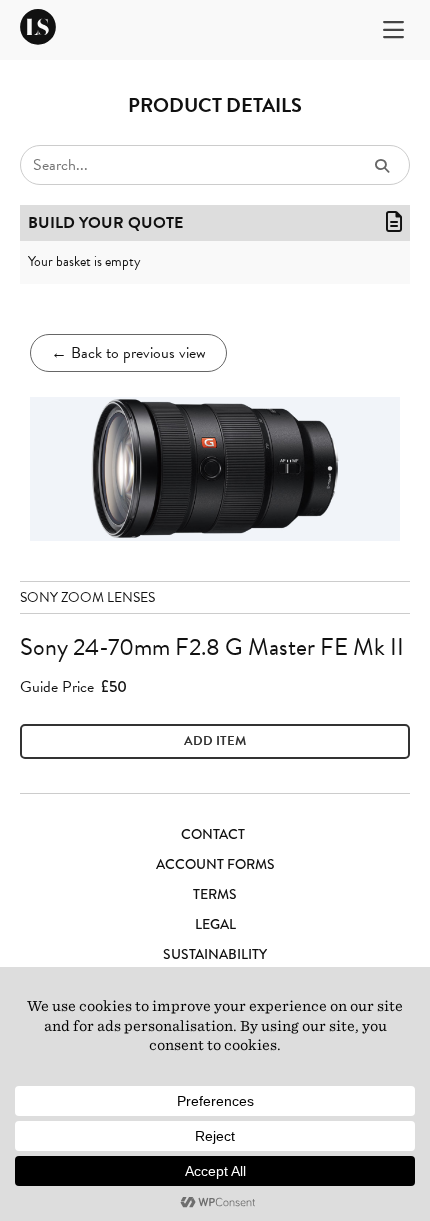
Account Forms (215, 864)
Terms (215, 894)
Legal (215, 924)
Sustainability (215, 954)
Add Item (215, 741)
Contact (213, 834)
